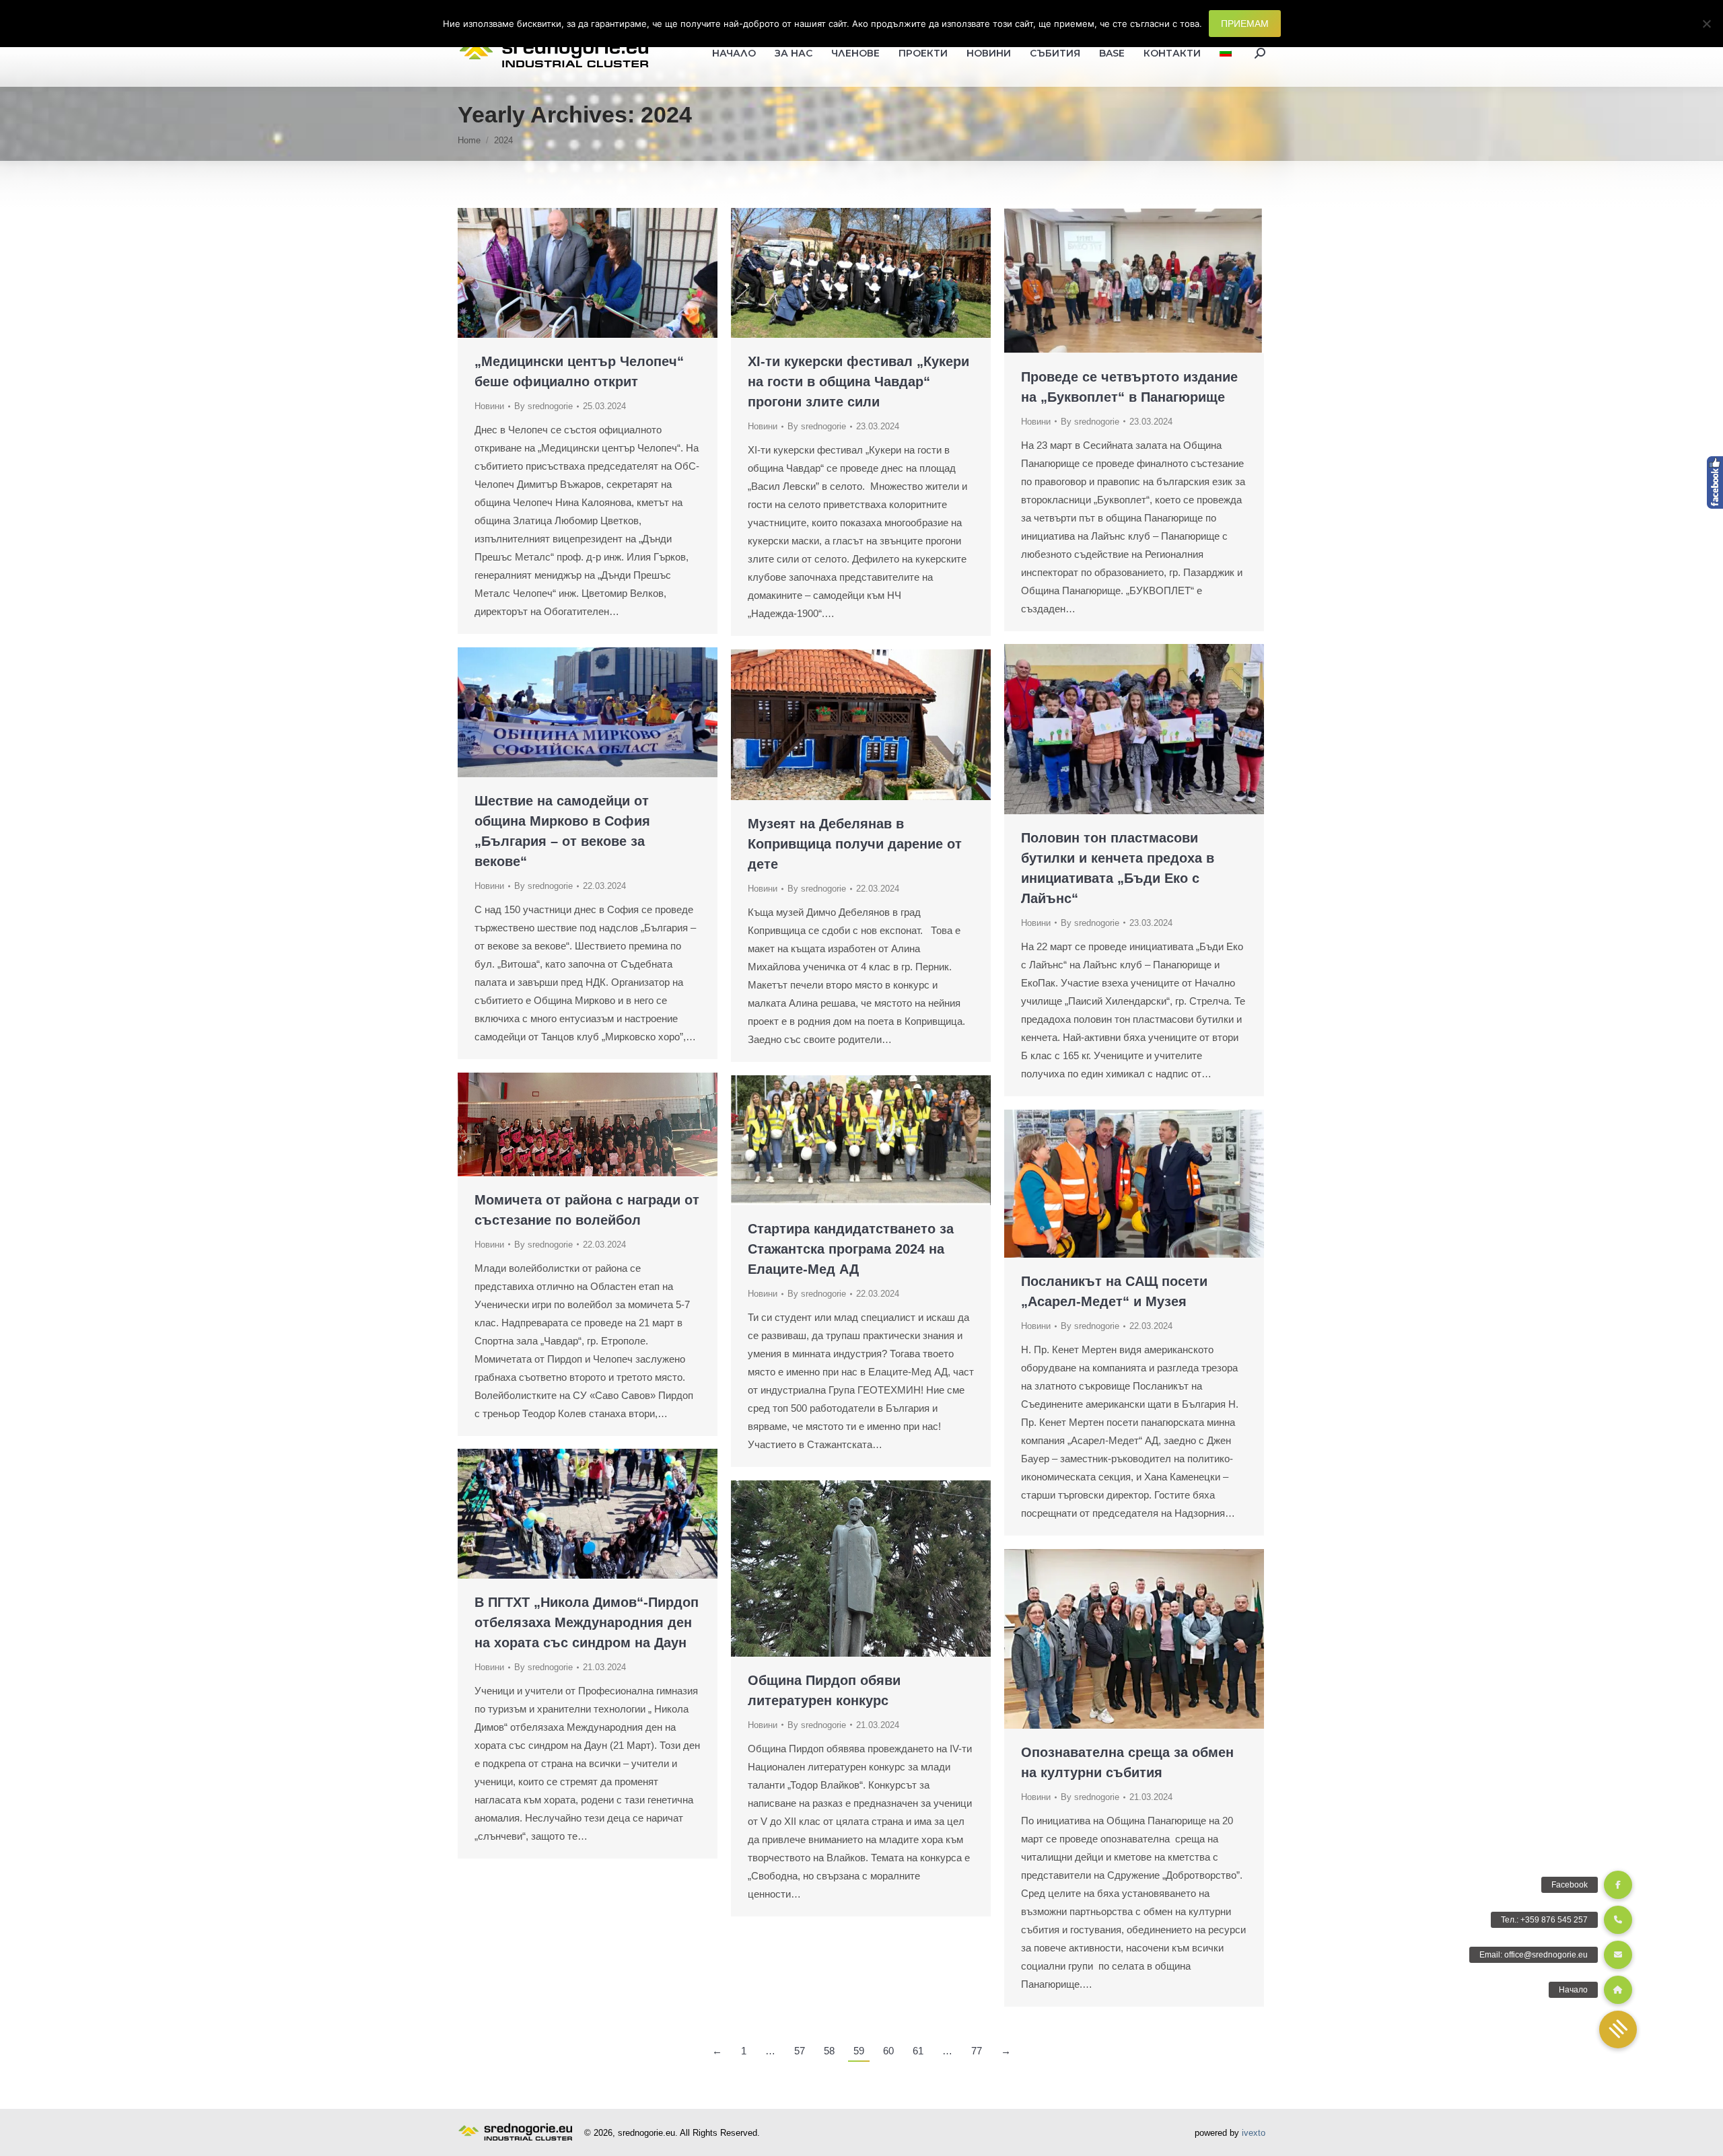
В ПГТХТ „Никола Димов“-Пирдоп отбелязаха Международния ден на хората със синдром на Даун (587, 1622)
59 (859, 2051)
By (543, 406)
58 (829, 2051)
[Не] (1706, 24)
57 (800, 2051)
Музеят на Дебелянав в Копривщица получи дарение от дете (855, 844)
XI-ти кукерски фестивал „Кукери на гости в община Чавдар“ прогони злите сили (858, 382)
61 (918, 2051)
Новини (489, 406)
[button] (1618, 2029)
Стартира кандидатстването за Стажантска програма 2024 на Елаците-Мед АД (851, 1249)
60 (888, 2051)
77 (977, 2051)
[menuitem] (1226, 53)
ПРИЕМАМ (1245, 24)
